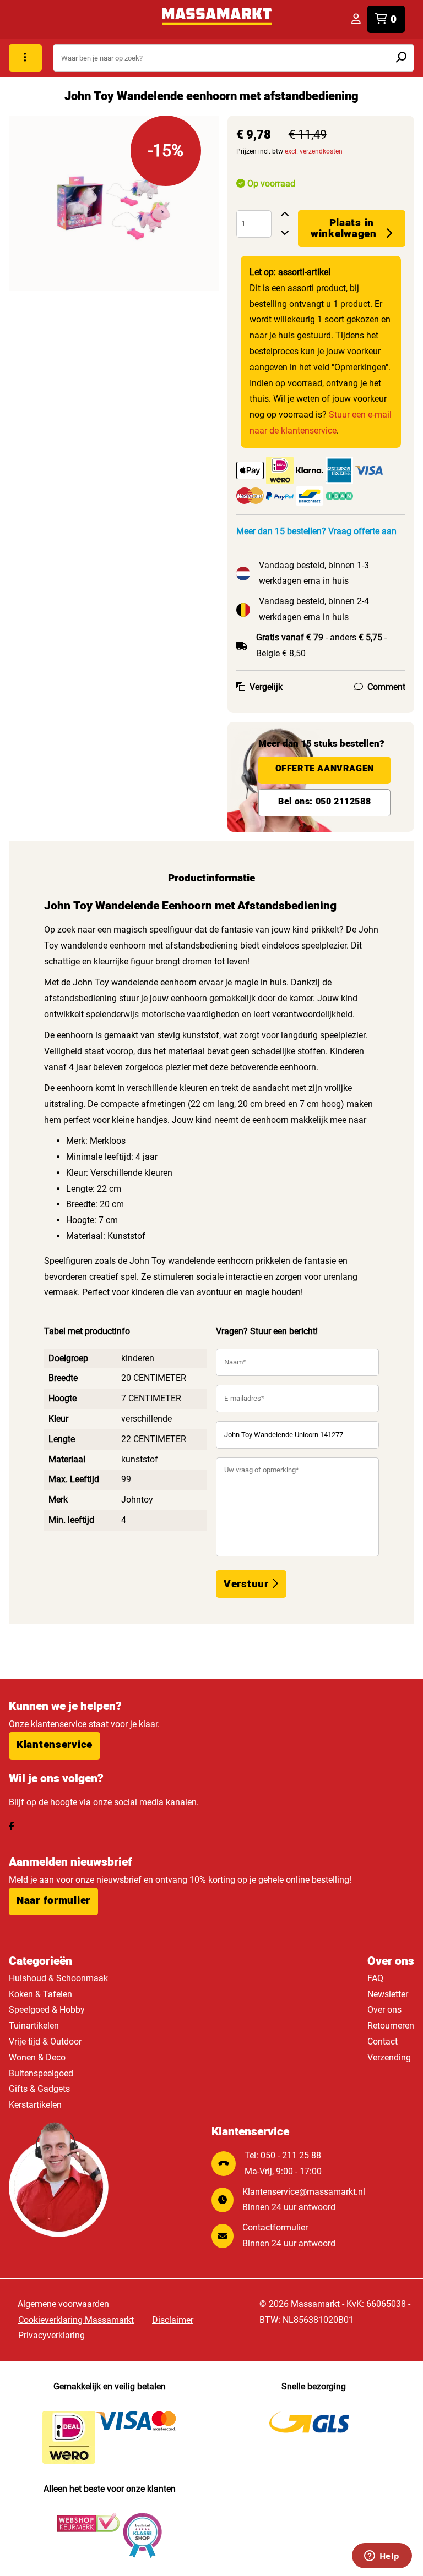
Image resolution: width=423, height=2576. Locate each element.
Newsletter (388, 1994)
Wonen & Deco (37, 2057)
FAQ (375, 1978)
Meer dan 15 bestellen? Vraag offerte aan (316, 531)
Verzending (389, 2057)
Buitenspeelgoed (41, 2073)
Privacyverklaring (51, 2335)
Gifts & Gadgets (39, 2089)
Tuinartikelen (34, 2026)
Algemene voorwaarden (63, 2304)
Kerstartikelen (35, 2105)
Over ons (384, 2010)
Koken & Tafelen (40, 1994)
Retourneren (391, 2026)
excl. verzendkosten (314, 151)
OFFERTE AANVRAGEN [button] (325, 769)
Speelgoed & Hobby (47, 2010)
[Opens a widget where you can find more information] (382, 2557)
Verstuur (248, 1584)
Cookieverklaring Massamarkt (76, 2320)
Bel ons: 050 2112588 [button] (324, 802)
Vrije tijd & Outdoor (45, 2041)
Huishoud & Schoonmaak (58, 1978)
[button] (55, 1746)
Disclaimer (173, 2320)
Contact (383, 2041)
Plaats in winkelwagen (344, 228)
